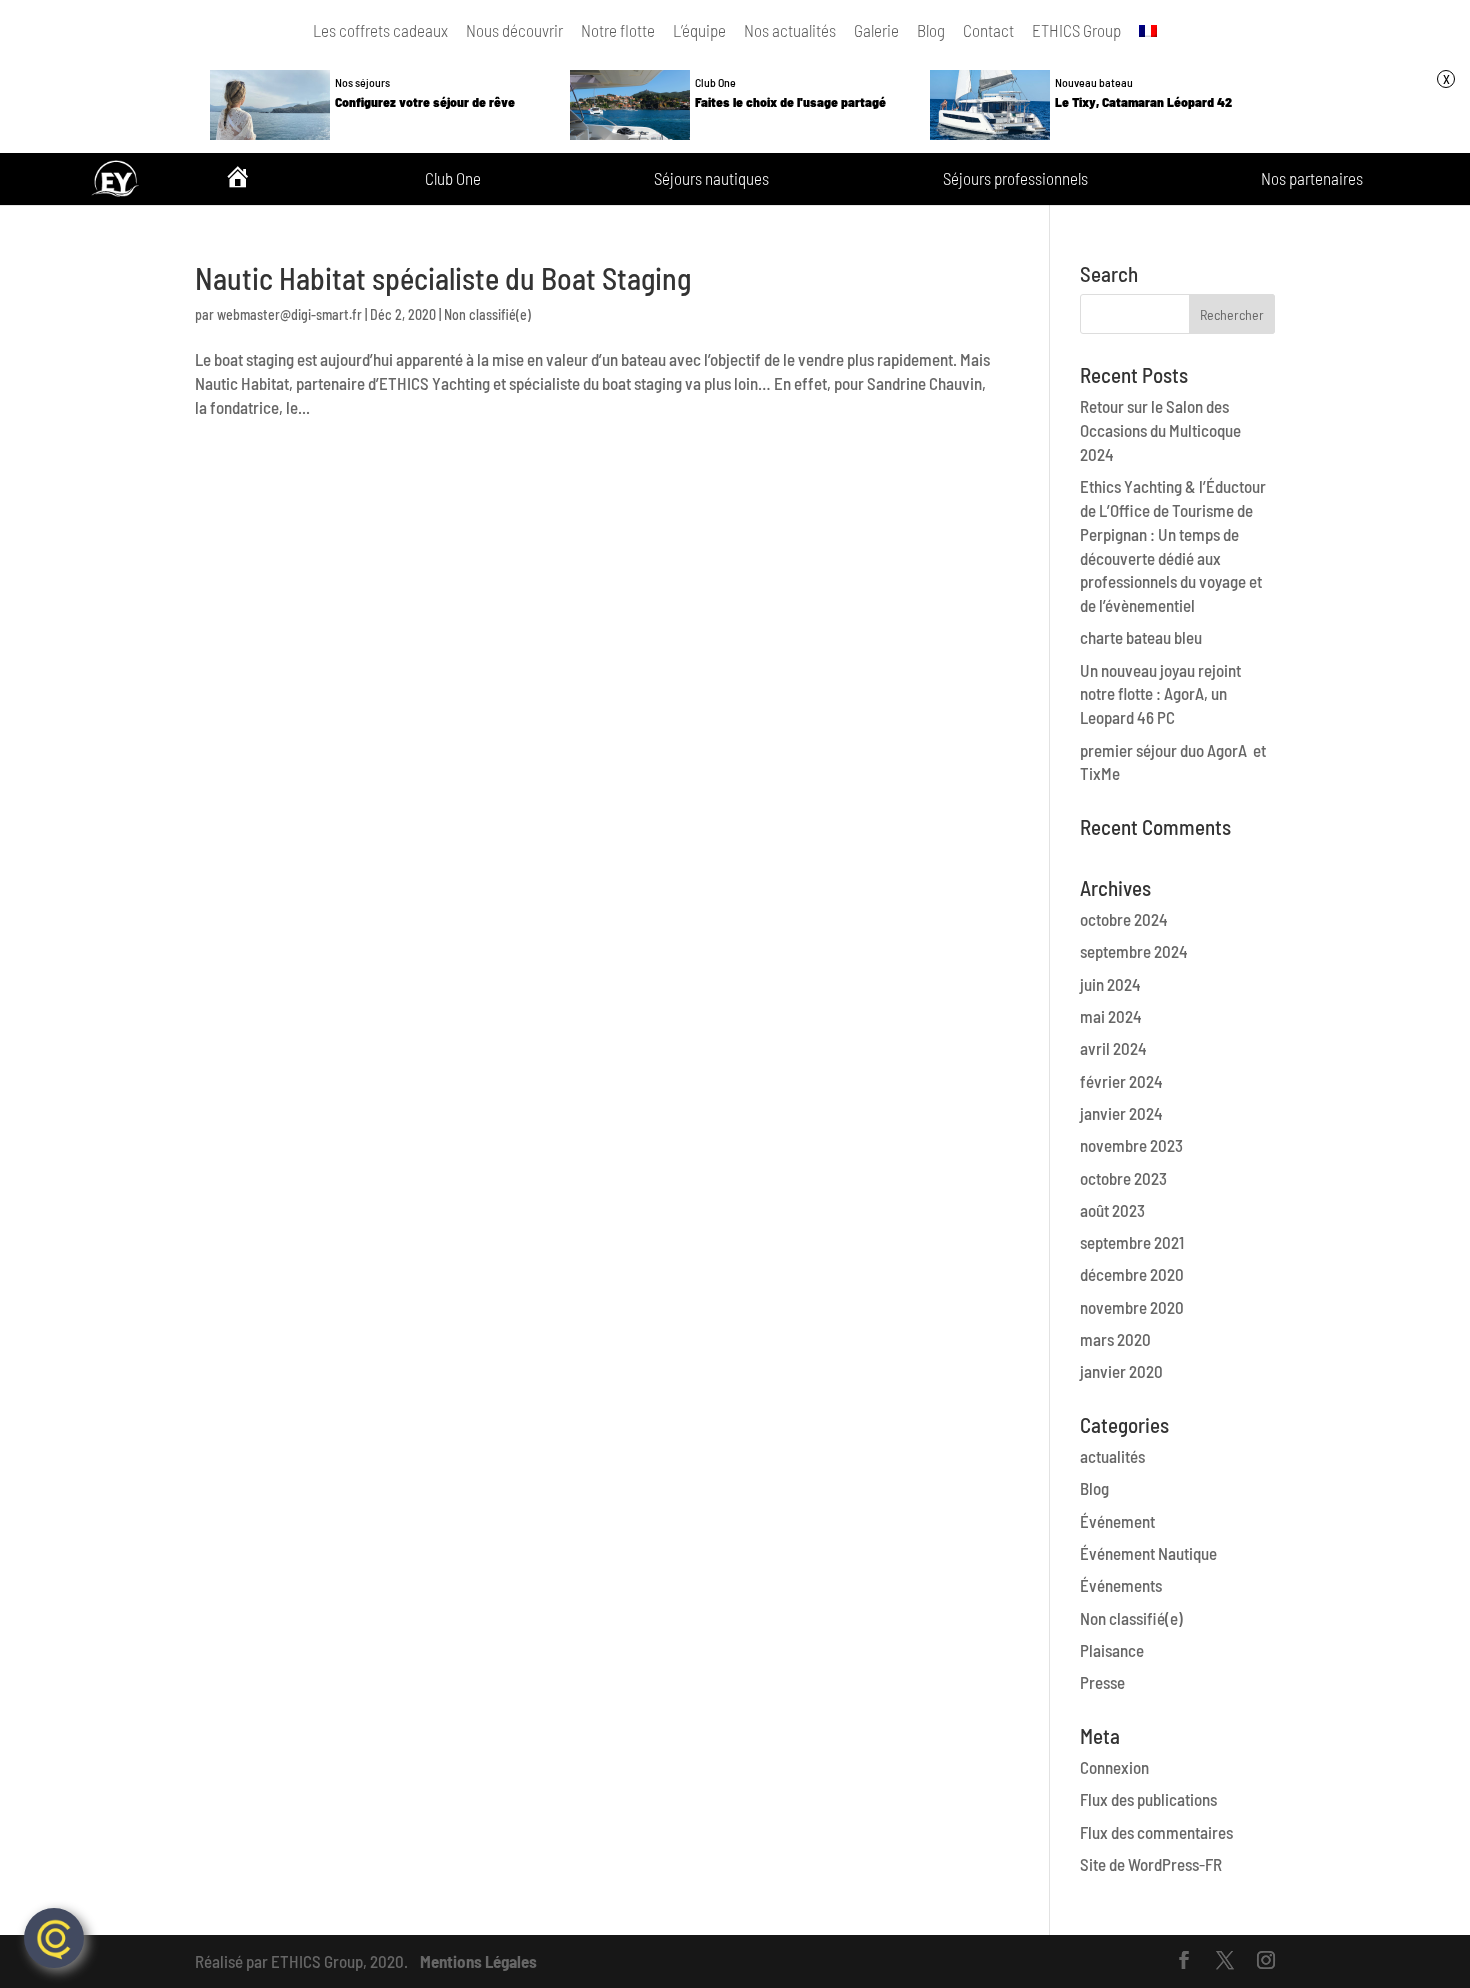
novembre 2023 (1131, 1145)
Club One (453, 179)
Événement (1117, 1521)
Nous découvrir (514, 30)
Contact (988, 30)
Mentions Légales (478, 1961)
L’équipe (699, 30)
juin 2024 (1110, 984)
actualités (1112, 1456)
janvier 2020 (1121, 1371)
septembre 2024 (1134, 951)
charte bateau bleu (1141, 637)
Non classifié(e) (487, 314)
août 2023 (1112, 1210)
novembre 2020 (1132, 1307)
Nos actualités (790, 30)
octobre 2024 (1124, 919)
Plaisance (1112, 1650)
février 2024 (1121, 1081)
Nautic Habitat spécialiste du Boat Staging (443, 278)
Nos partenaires (1312, 179)
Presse (1102, 1682)
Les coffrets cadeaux (380, 30)
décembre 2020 (1132, 1274)
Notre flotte (618, 30)
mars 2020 (1115, 1339)
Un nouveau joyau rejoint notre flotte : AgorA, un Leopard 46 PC (1160, 694)
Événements (1121, 1585)
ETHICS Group (1076, 30)
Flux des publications (1148, 1799)
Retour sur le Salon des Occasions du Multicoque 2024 (1160, 430)
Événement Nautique (1148, 1553)
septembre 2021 (1132, 1242)
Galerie (876, 30)
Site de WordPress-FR (1151, 1864)
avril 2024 (1113, 1048)
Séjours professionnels (1015, 179)
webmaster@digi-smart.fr (289, 314)
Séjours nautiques (711, 179)
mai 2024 (1111, 1016)
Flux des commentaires (1156, 1832)
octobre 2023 (1123, 1178)
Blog (931, 30)
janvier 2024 (1121, 1113)
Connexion (1114, 1767)
